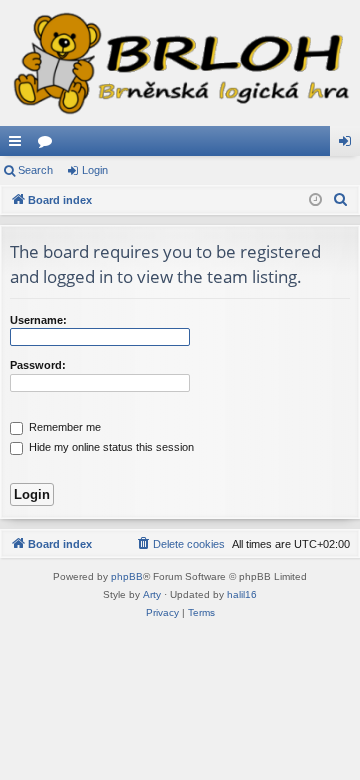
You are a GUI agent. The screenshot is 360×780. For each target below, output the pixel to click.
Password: (38, 365)
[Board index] (180, 63)
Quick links (19, 145)
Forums (49, 145)
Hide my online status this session (110, 447)
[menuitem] (341, 200)
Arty (152, 594)
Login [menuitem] (349, 145)
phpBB (127, 576)
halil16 (242, 594)
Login (95, 170)
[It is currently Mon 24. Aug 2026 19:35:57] (315, 200)
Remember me (63, 427)
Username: (38, 320)
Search (35, 170)
